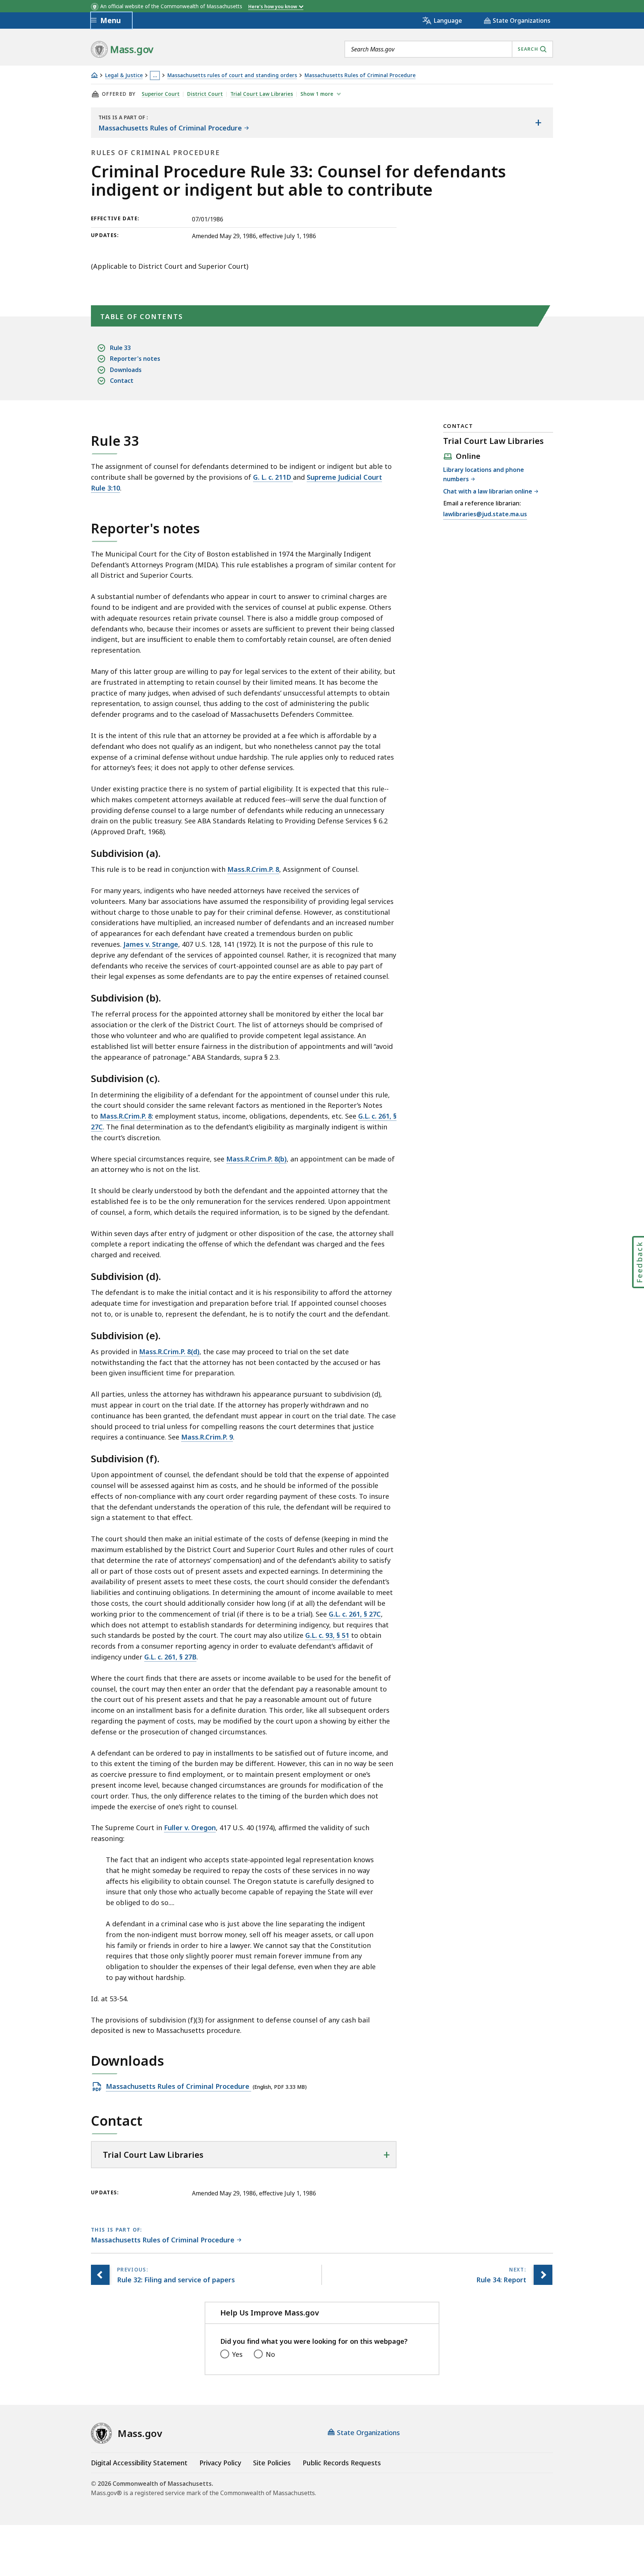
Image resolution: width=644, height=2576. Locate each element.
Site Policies (272, 2463)
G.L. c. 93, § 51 (327, 1635)
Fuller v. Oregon (190, 1828)
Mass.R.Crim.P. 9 (207, 1437)
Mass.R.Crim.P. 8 (253, 869)
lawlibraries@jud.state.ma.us (485, 515)
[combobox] (449, 49)
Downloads (126, 370)
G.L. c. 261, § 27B (170, 1657)
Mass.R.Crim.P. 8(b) (256, 1159)
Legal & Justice (124, 75)
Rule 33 (120, 348)
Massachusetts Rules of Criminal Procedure (360, 75)
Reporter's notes (135, 359)
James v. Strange (151, 944)
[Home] (94, 75)
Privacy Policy (220, 2463)
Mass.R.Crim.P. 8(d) (169, 1352)
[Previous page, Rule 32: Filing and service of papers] (100, 2275)
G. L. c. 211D (273, 477)
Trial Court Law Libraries (262, 94)
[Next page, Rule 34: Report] (543, 2275)
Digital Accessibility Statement (139, 2463)
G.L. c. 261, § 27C (355, 1614)
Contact (122, 381)
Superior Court (161, 94)
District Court (205, 94)
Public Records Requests (342, 2463)
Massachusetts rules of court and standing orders (232, 75)
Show (317, 94)
